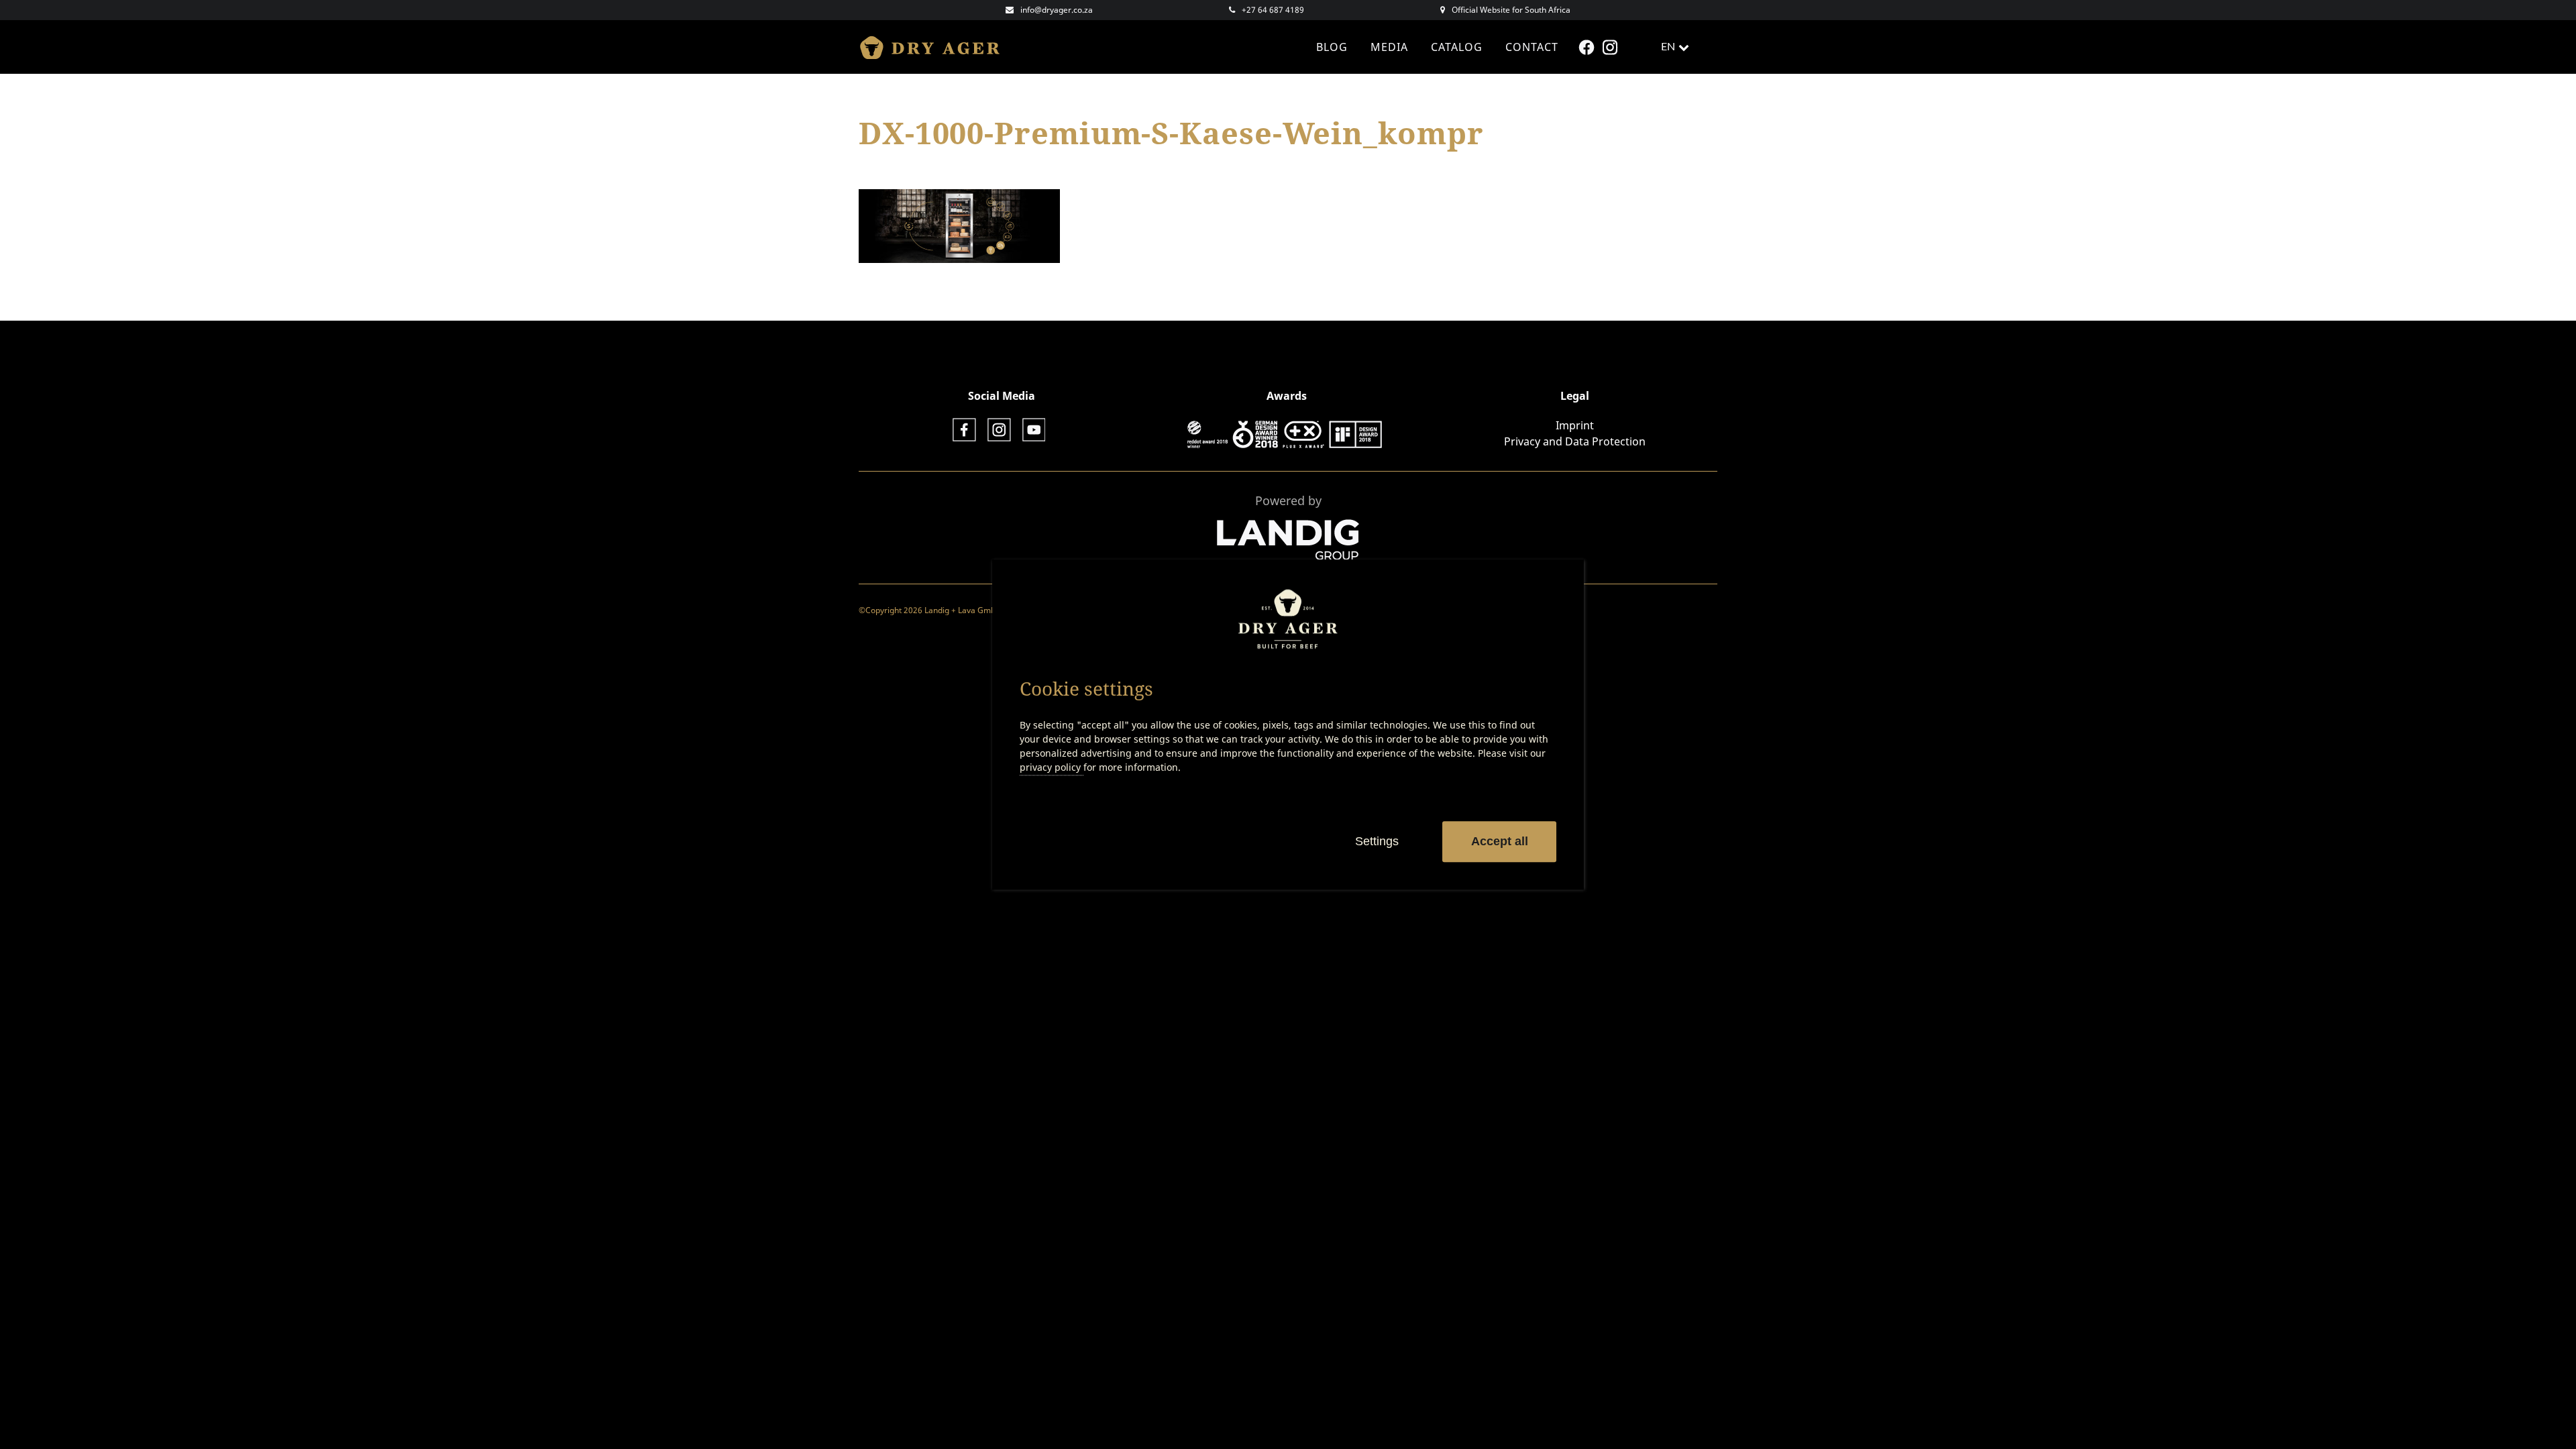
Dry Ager (936, 47)
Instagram (1612, 47)
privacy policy (1052, 767)
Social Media (1002, 396)
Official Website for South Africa (1511, 10)
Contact (1532, 47)
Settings (1377, 841)
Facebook (1588, 47)
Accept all (1500, 841)
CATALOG (1457, 47)
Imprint (1575, 425)
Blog (1332, 47)
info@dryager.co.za (1057, 10)
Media (1389, 47)
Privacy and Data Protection (1575, 441)
